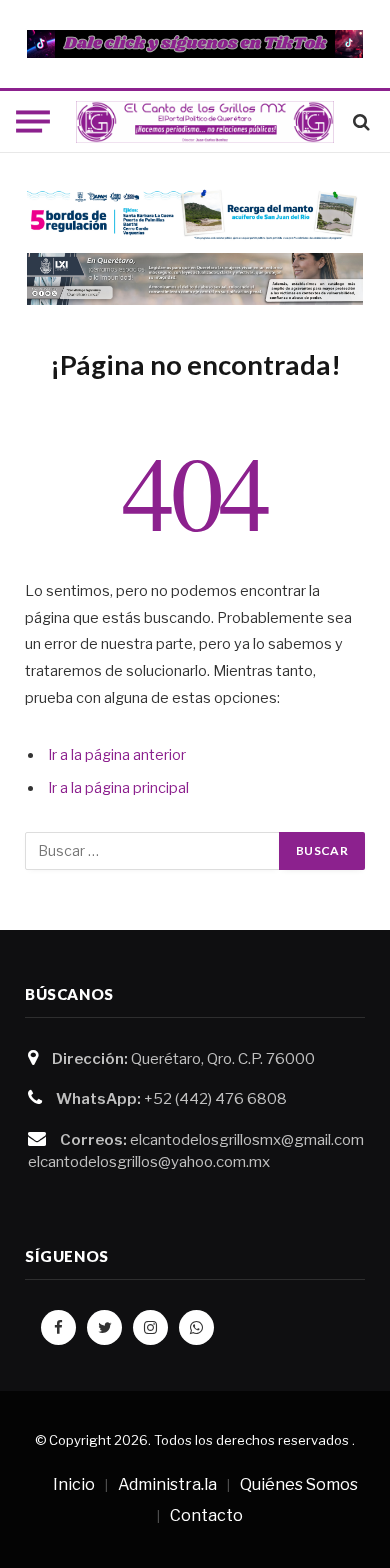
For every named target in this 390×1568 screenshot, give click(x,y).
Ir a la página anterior (117, 755)
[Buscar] (359, 121)
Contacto (206, 1515)
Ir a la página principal (118, 788)
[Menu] (33, 122)
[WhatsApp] (196, 1327)
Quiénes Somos (299, 1484)
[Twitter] (104, 1327)
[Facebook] (58, 1327)
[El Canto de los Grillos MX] (205, 122)
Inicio (74, 1484)
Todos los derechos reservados (251, 1440)
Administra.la (167, 1484)
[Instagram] (150, 1327)
